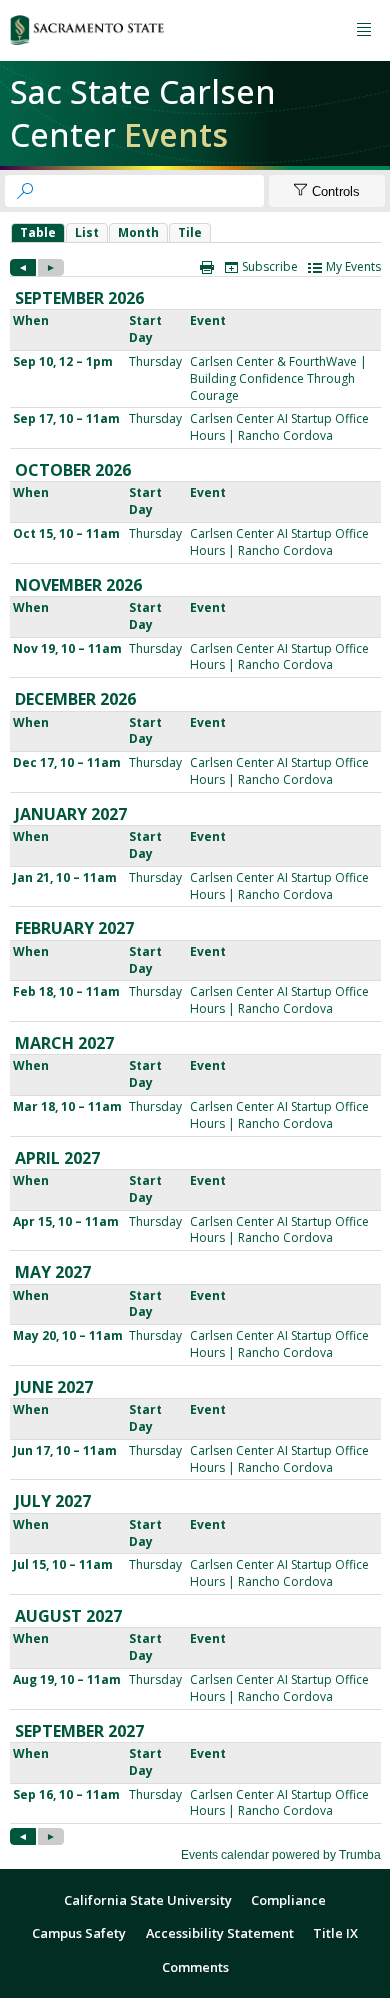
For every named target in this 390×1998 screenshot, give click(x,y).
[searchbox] (152, 191)
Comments (195, 1967)
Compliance (288, 1900)
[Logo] (87, 30)
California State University (148, 1900)
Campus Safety (79, 1933)
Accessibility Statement (220, 1933)
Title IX (335, 1933)
